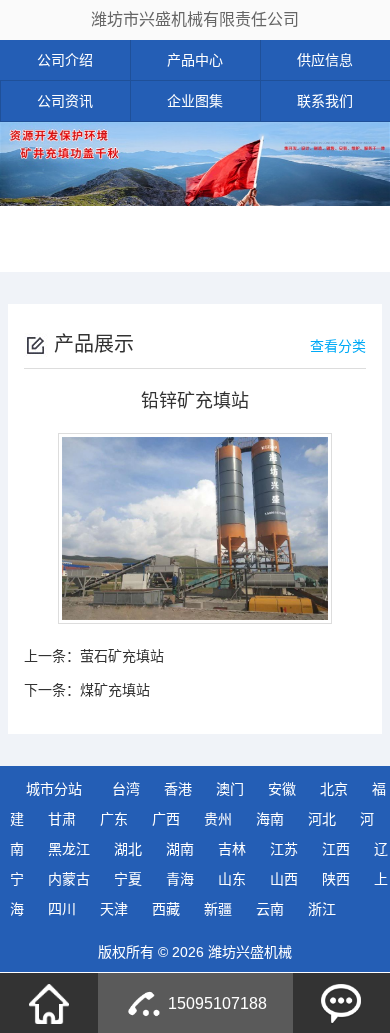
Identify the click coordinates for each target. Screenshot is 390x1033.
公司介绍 (65, 60)
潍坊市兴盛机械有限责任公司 (195, 19)
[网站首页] (49, 1003)
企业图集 (195, 101)
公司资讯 (65, 101)
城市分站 (54, 789)
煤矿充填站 (115, 690)
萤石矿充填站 (122, 656)
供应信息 (325, 60)
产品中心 (195, 60)
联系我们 (325, 101)
